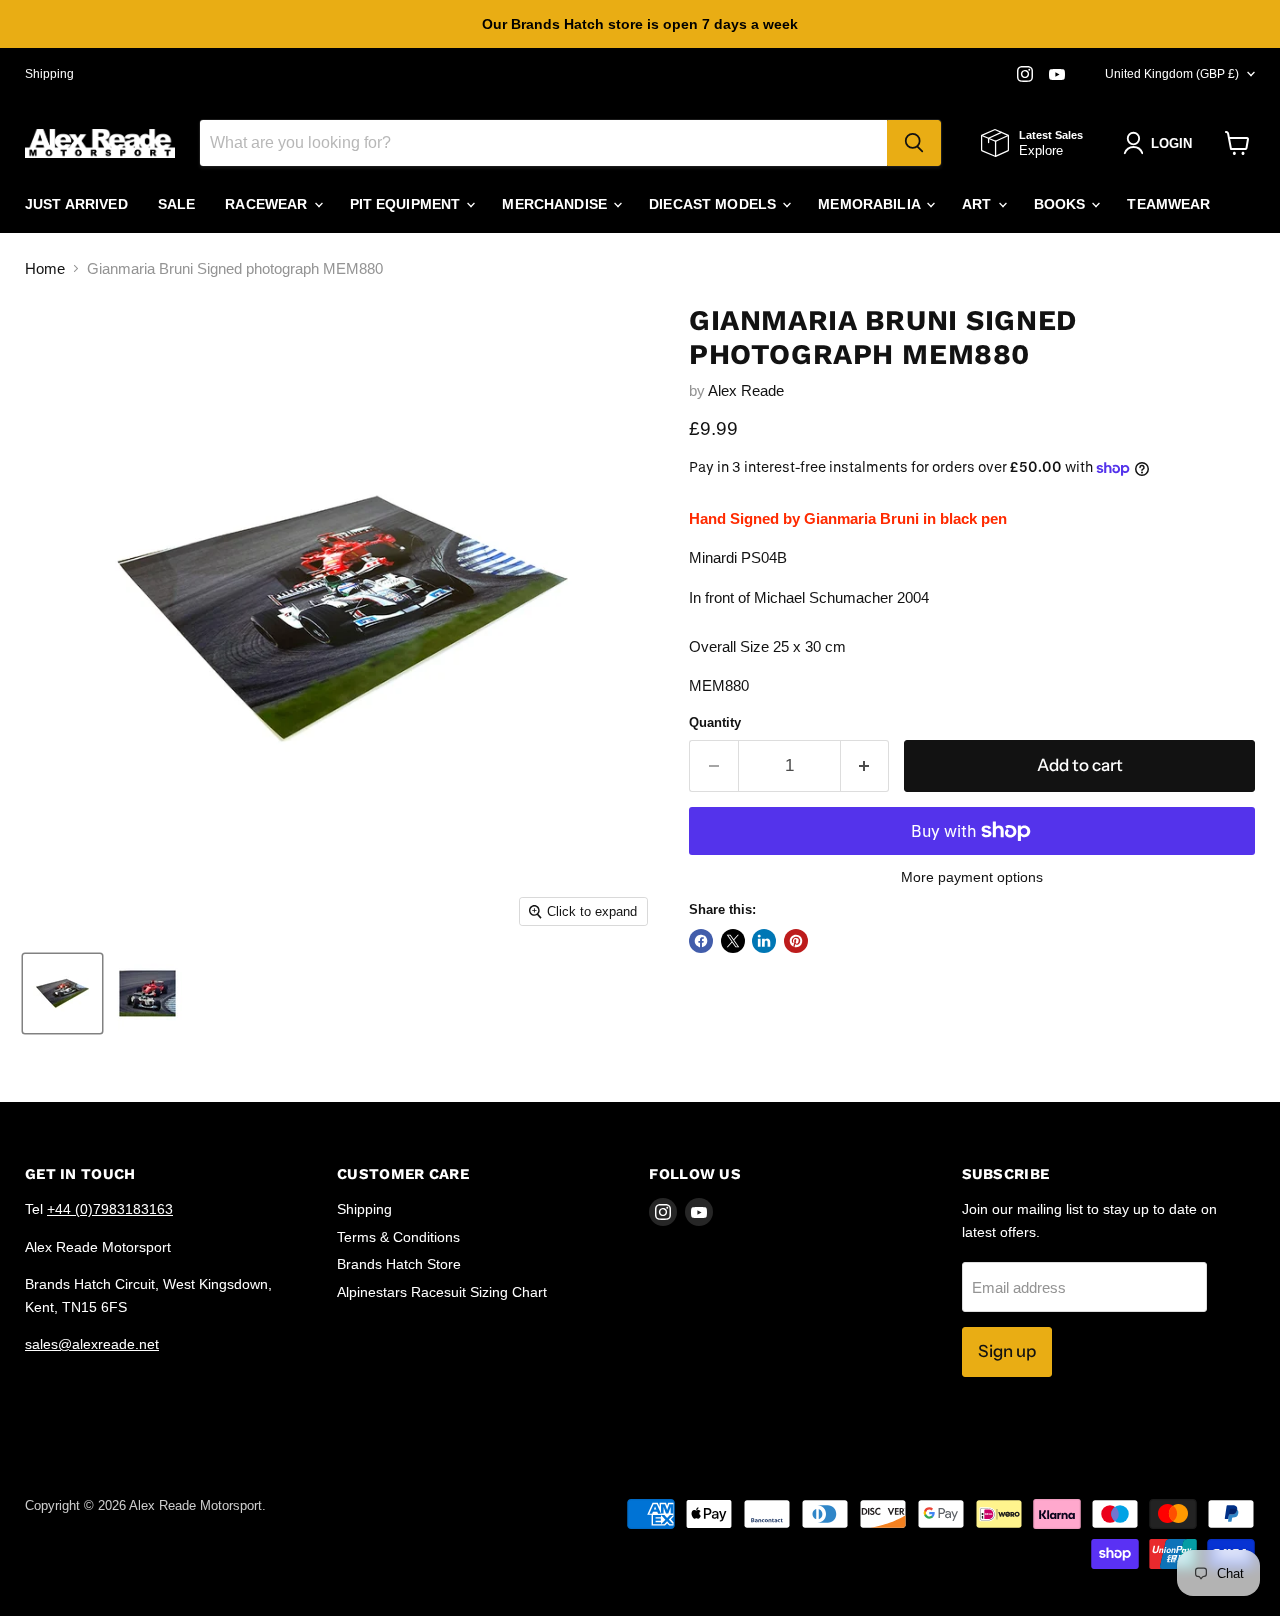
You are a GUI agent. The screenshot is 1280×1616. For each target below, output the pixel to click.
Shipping (49, 74)
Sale (177, 204)
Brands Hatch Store (399, 1264)
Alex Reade (746, 390)
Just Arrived (76, 204)
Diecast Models (714, 204)
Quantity (715, 722)
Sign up (1007, 1351)
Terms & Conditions (398, 1237)
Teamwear (1168, 204)
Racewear (268, 204)
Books (1062, 204)
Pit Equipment (407, 204)
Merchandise (556, 204)
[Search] (914, 143)
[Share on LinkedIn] (764, 941)
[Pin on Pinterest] (796, 941)
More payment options (972, 877)
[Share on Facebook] (701, 941)
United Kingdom (1172, 74)
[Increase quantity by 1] (865, 765)
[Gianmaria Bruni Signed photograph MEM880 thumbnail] (62, 993)
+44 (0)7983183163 (110, 1209)
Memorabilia (871, 204)
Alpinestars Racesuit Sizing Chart (442, 1292)
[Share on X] (733, 941)
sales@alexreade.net (92, 1344)
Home (45, 268)
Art (979, 204)
